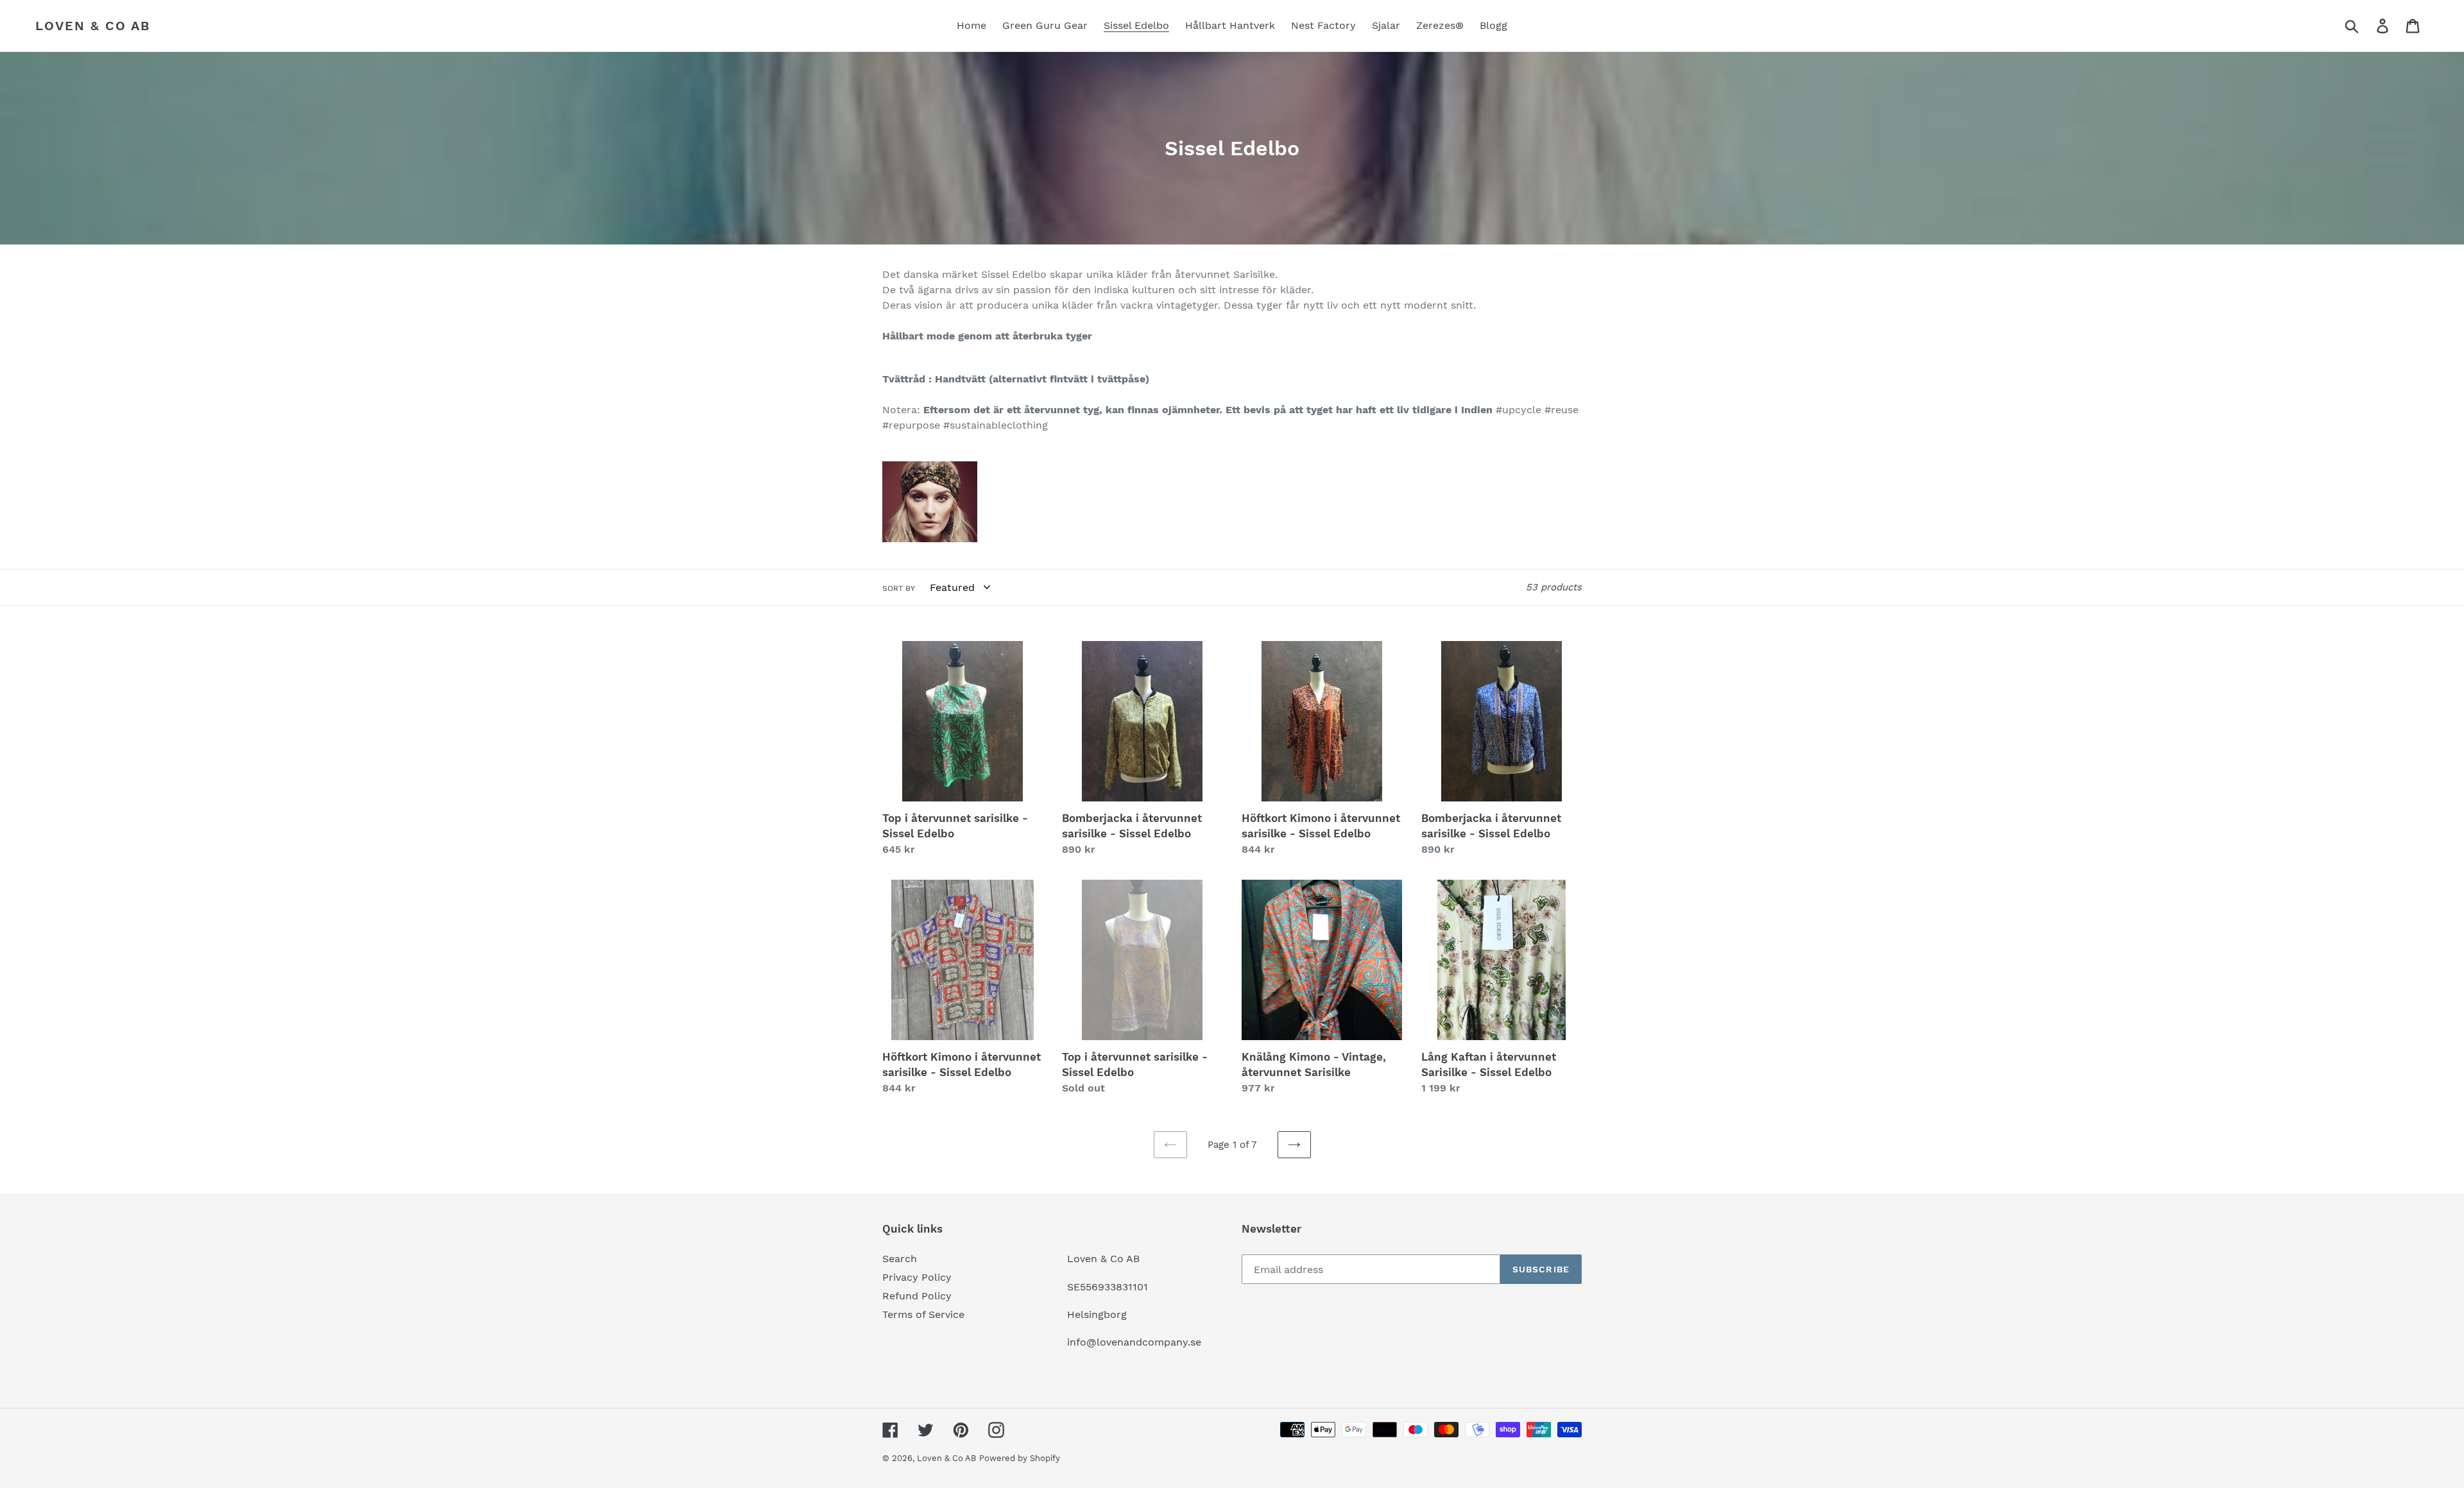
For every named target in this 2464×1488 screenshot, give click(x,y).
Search (900, 1259)
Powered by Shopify (1020, 1458)
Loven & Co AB (93, 26)
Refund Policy (917, 1296)
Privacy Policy (917, 1277)
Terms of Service (923, 1314)
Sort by (899, 588)
